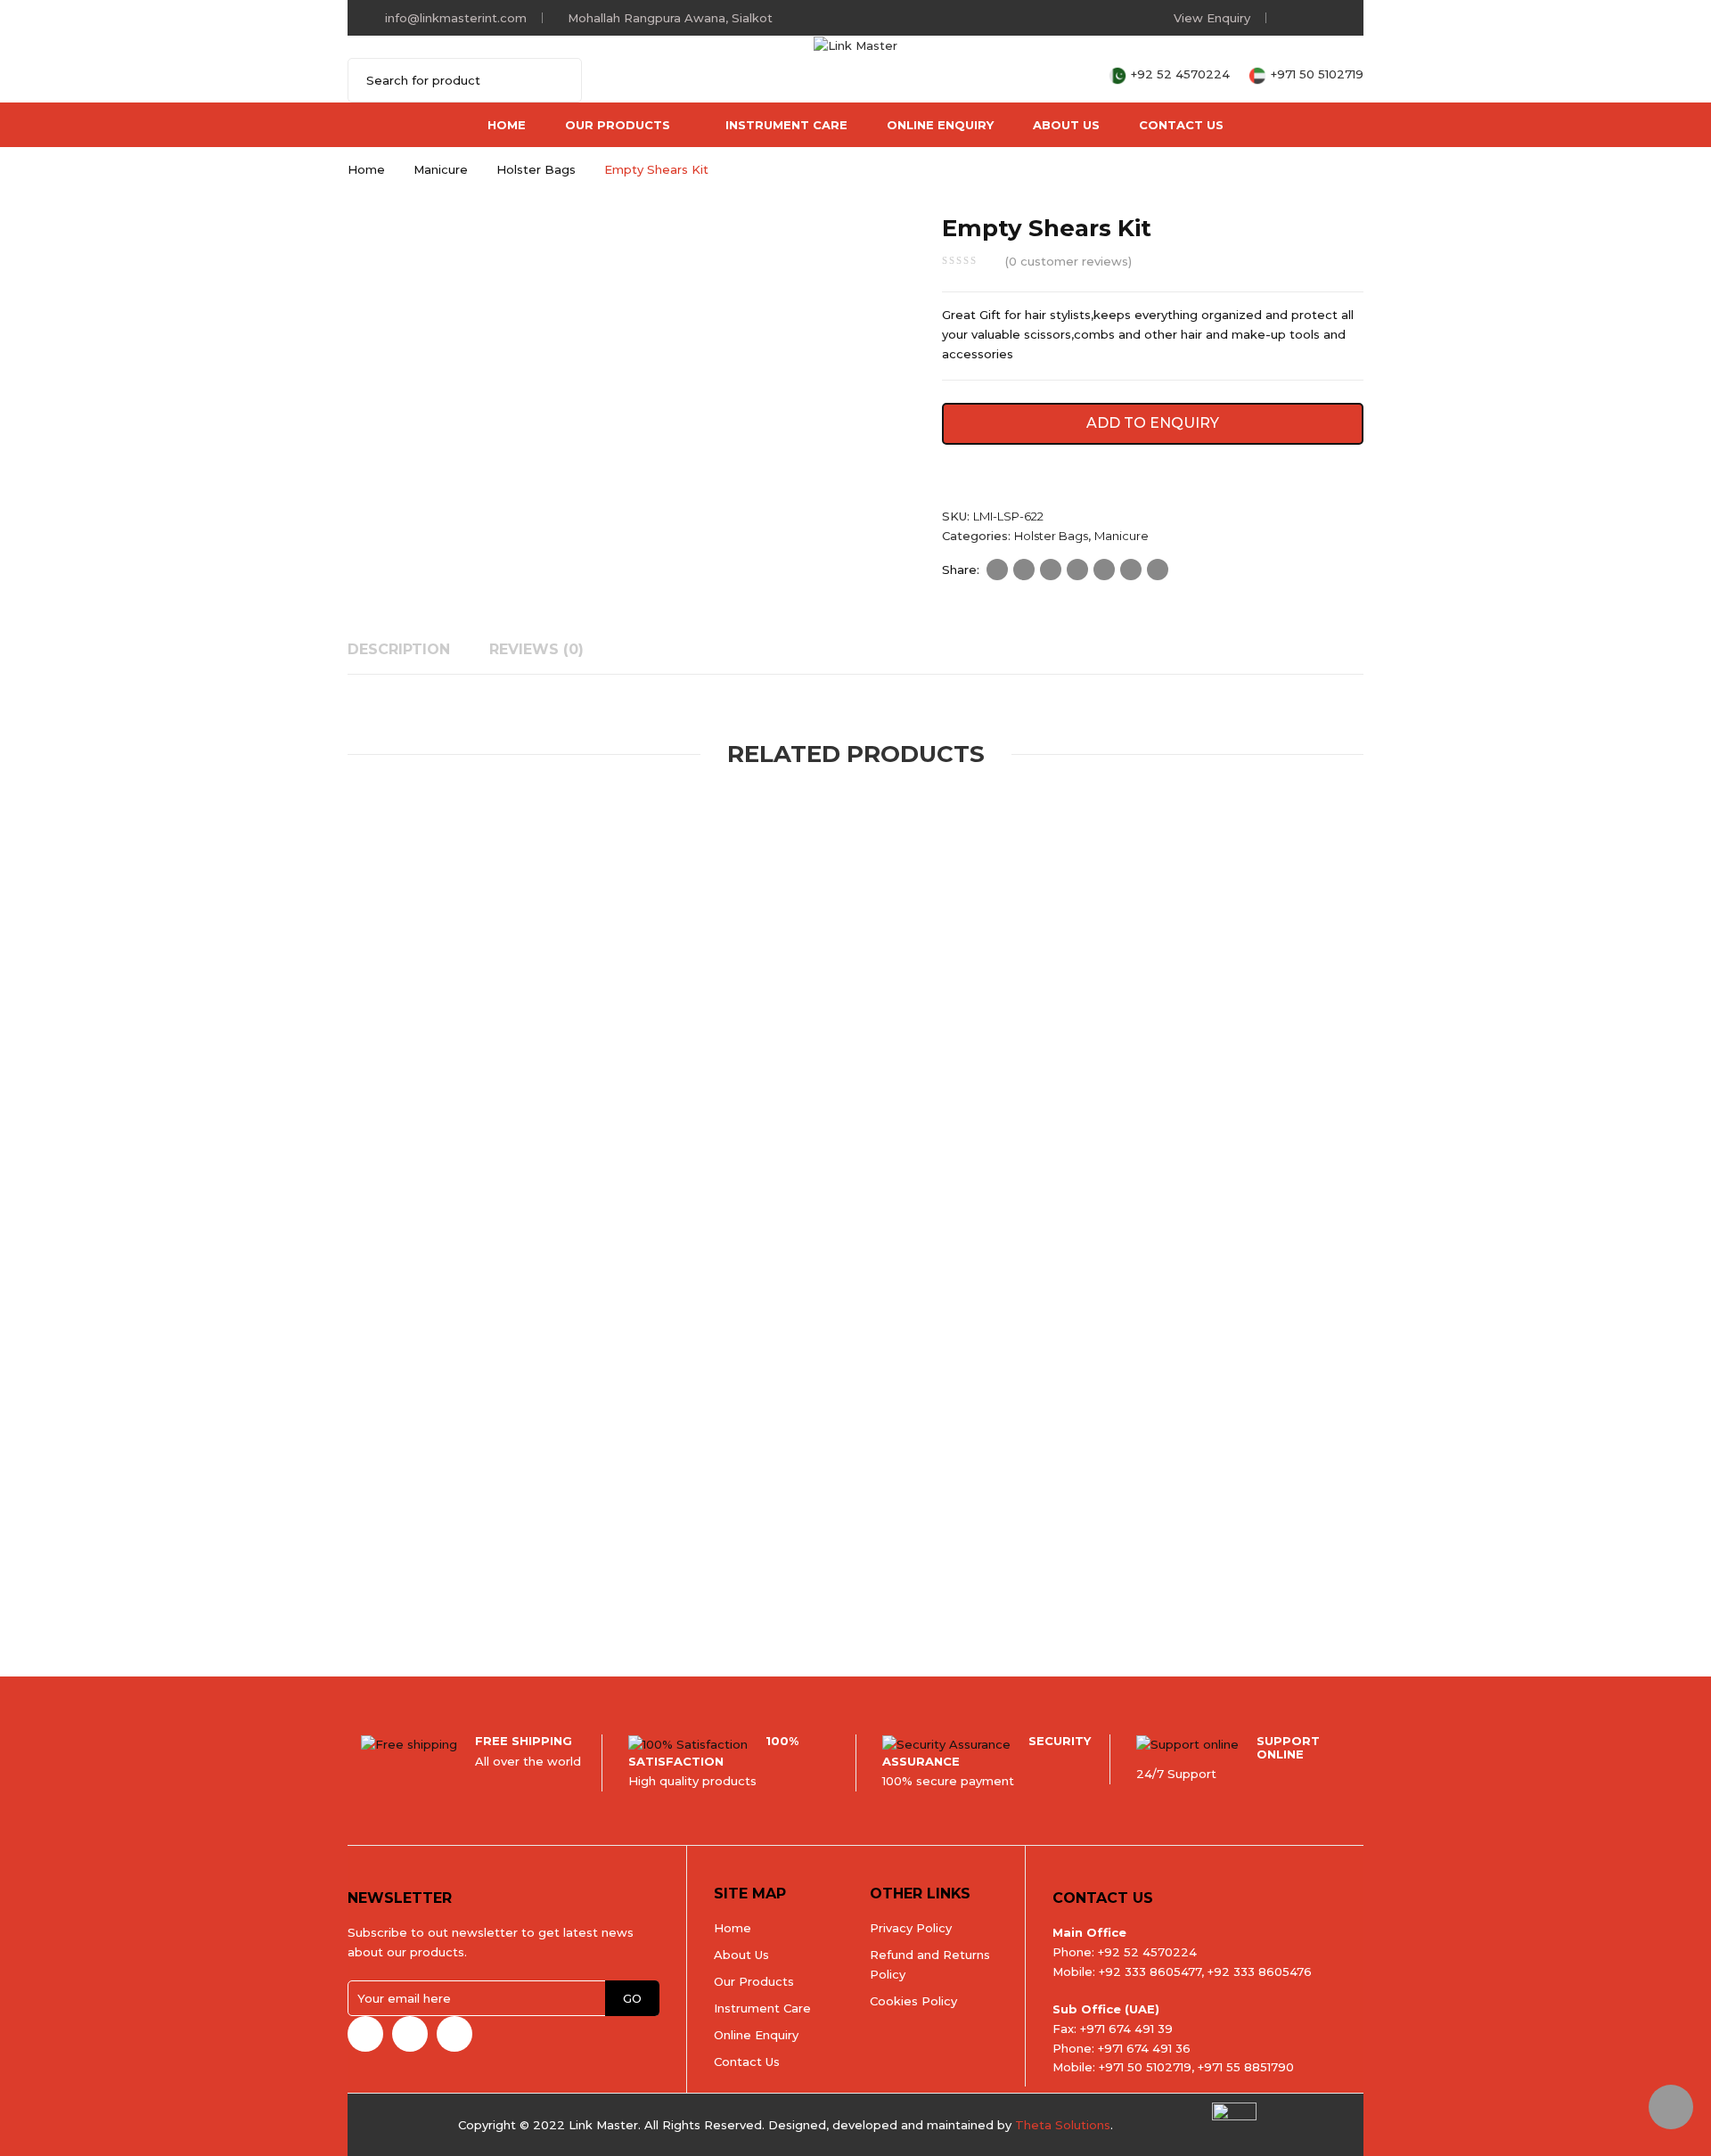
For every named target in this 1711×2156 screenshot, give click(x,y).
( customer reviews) (1068, 261)
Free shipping (524, 1741)
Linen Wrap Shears (983, 1111)
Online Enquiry (940, 125)
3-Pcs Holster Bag (829, 1556)
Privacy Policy (911, 1928)
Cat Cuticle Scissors (547, 1556)
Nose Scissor (728, 1089)
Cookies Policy (913, 2001)
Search (557, 80)
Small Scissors (806, 1089)
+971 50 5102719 (1317, 74)
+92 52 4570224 (1182, 74)
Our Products (618, 125)
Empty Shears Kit (413, 1111)
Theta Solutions (1063, 2125)
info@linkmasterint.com (456, 18)
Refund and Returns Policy (930, 1964)
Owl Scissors (741, 1111)
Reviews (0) (536, 649)
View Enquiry (1212, 18)
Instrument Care (786, 125)
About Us (1066, 125)
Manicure (441, 169)
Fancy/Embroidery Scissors (535, 1534)
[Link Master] (855, 45)
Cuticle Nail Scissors (913, 1089)
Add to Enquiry (1153, 423)
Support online (1288, 1747)
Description (399, 649)
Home (507, 125)
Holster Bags (536, 169)
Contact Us (1181, 125)
